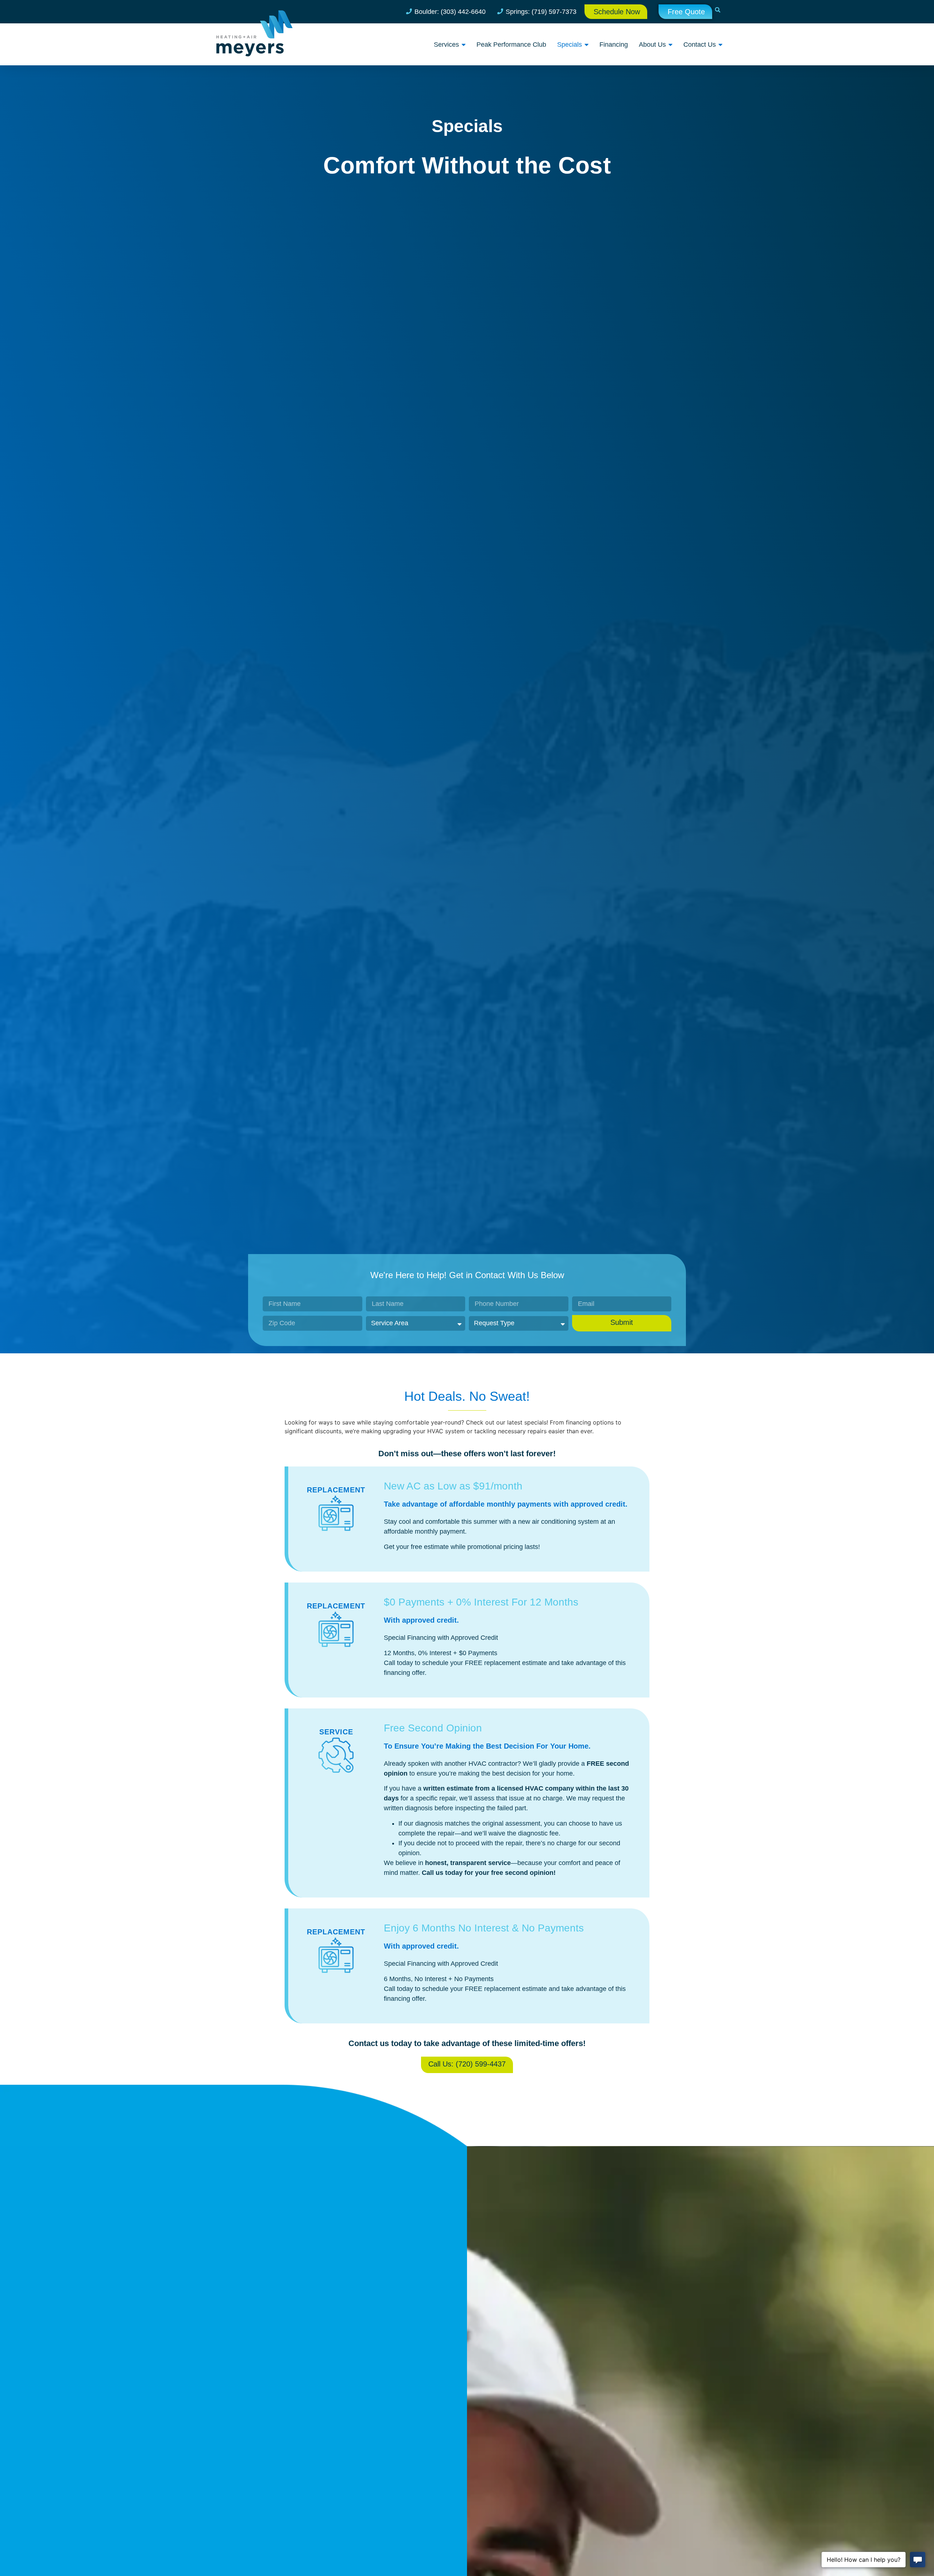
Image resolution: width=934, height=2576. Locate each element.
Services (446, 45)
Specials (570, 45)
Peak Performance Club (511, 45)
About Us (652, 45)
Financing (614, 45)
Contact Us (700, 45)
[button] (718, 10)
